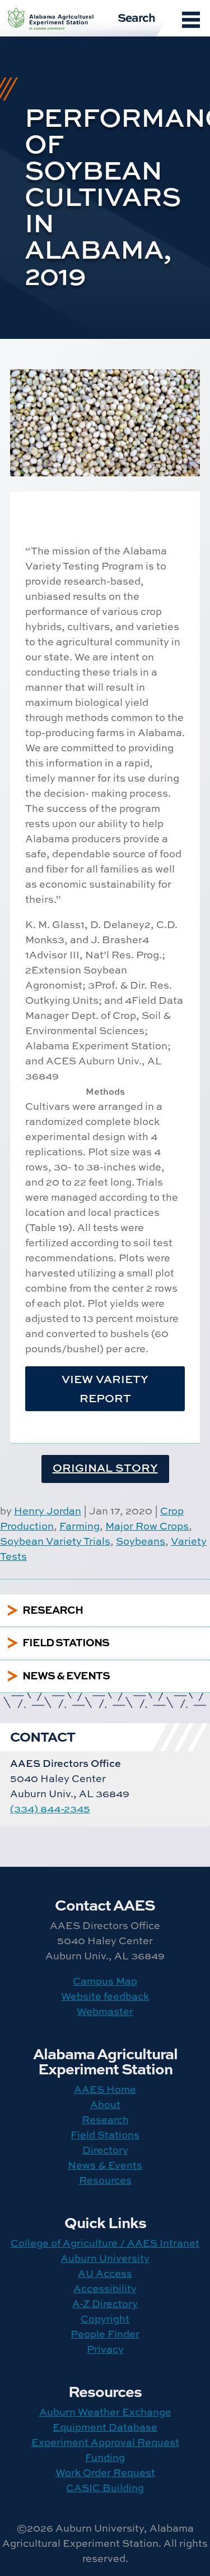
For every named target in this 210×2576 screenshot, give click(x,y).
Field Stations (105, 2135)
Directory (105, 2150)
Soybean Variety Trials (55, 1541)
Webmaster (105, 2011)
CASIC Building (105, 2488)
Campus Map (105, 1981)
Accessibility (105, 2288)
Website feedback (105, 1996)
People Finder (105, 2334)
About (105, 2104)
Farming (80, 1526)
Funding (105, 2457)
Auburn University (105, 2258)
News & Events (105, 2165)
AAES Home (105, 2089)
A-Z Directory (105, 2304)
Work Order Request (105, 2472)
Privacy (105, 2349)
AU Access (105, 2273)
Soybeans (141, 1541)
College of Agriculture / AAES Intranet (105, 2243)
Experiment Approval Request (105, 2442)
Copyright (105, 2319)
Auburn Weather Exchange (105, 2412)
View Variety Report (105, 1388)
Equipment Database (105, 2427)
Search (136, 17)
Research (105, 2120)
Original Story (105, 1468)
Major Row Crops (147, 1526)
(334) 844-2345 (50, 1809)
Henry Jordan (48, 1511)
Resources (105, 2180)
